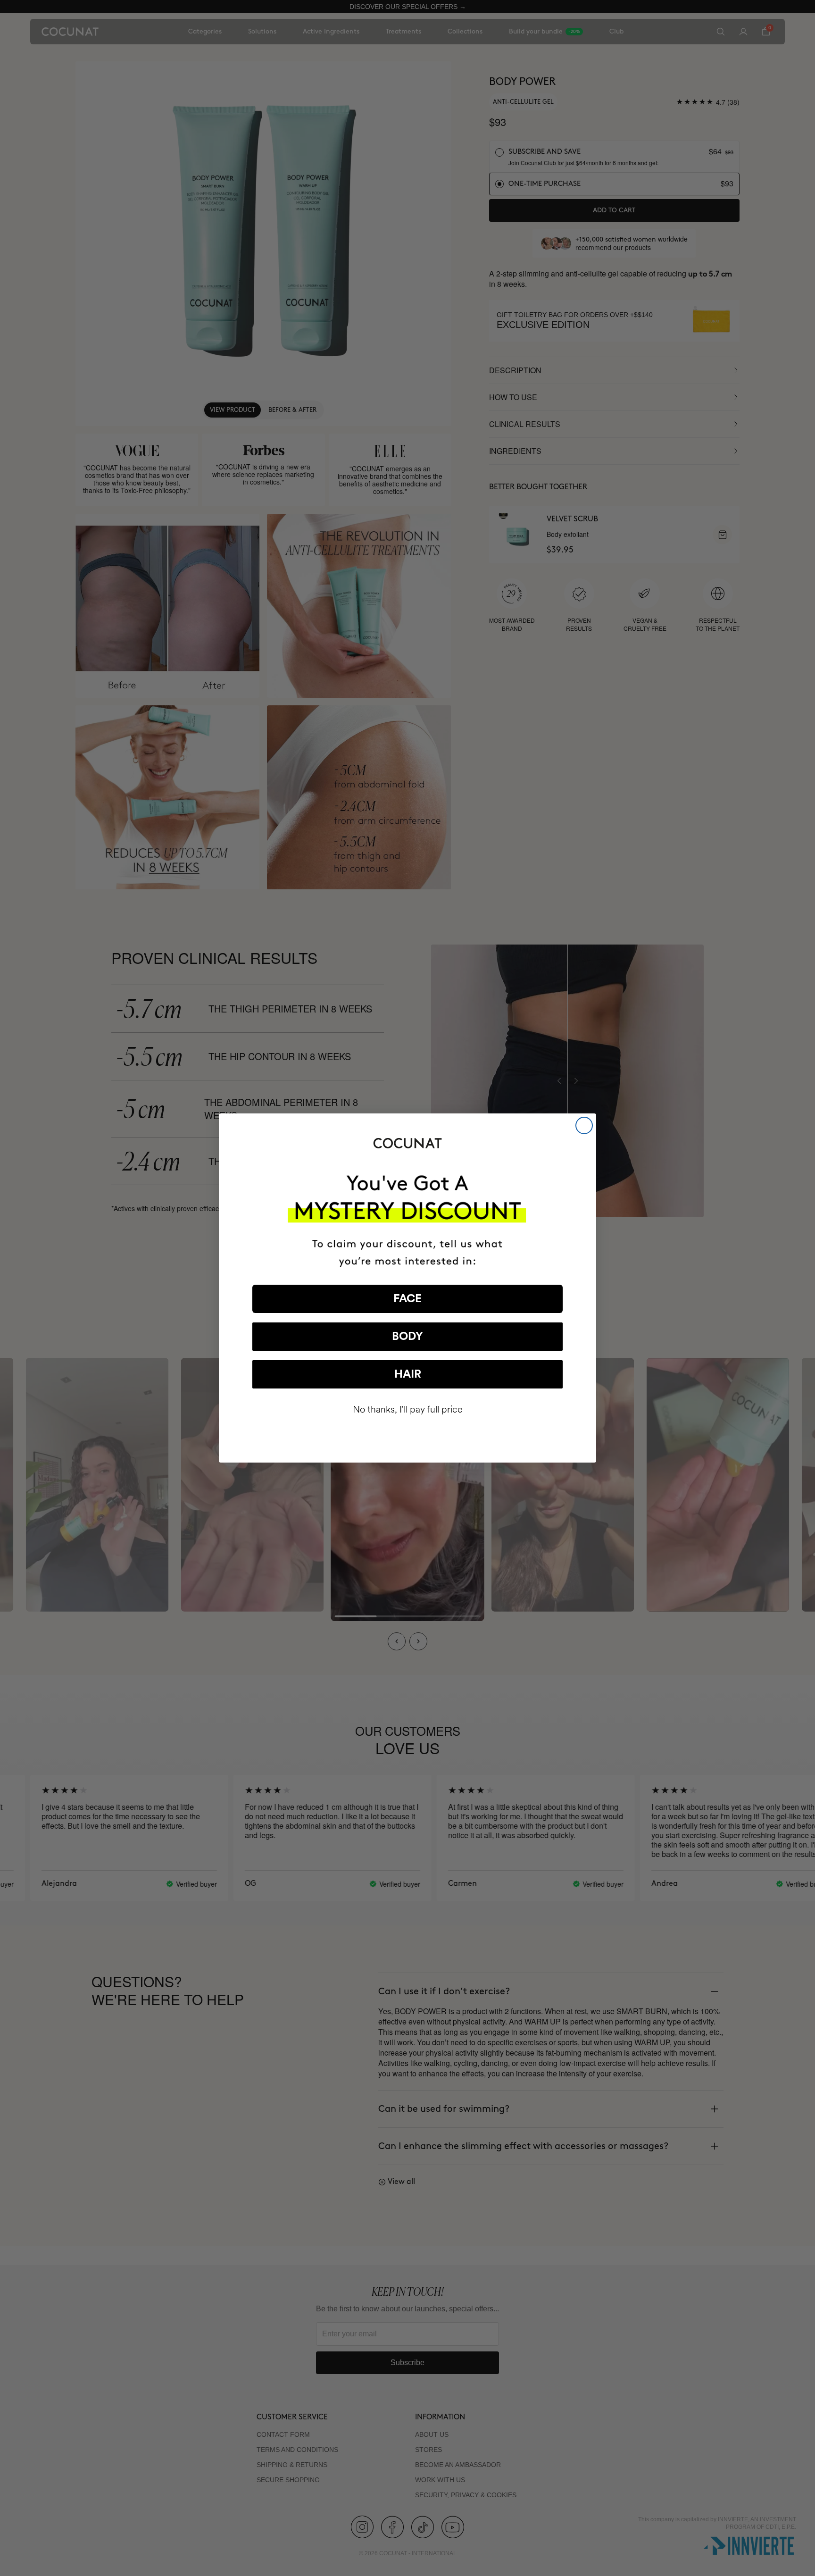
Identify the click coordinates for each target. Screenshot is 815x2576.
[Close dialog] (584, 1125)
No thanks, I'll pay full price (408, 1409)
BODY (407, 1337)
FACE (407, 1299)
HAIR (408, 1374)
